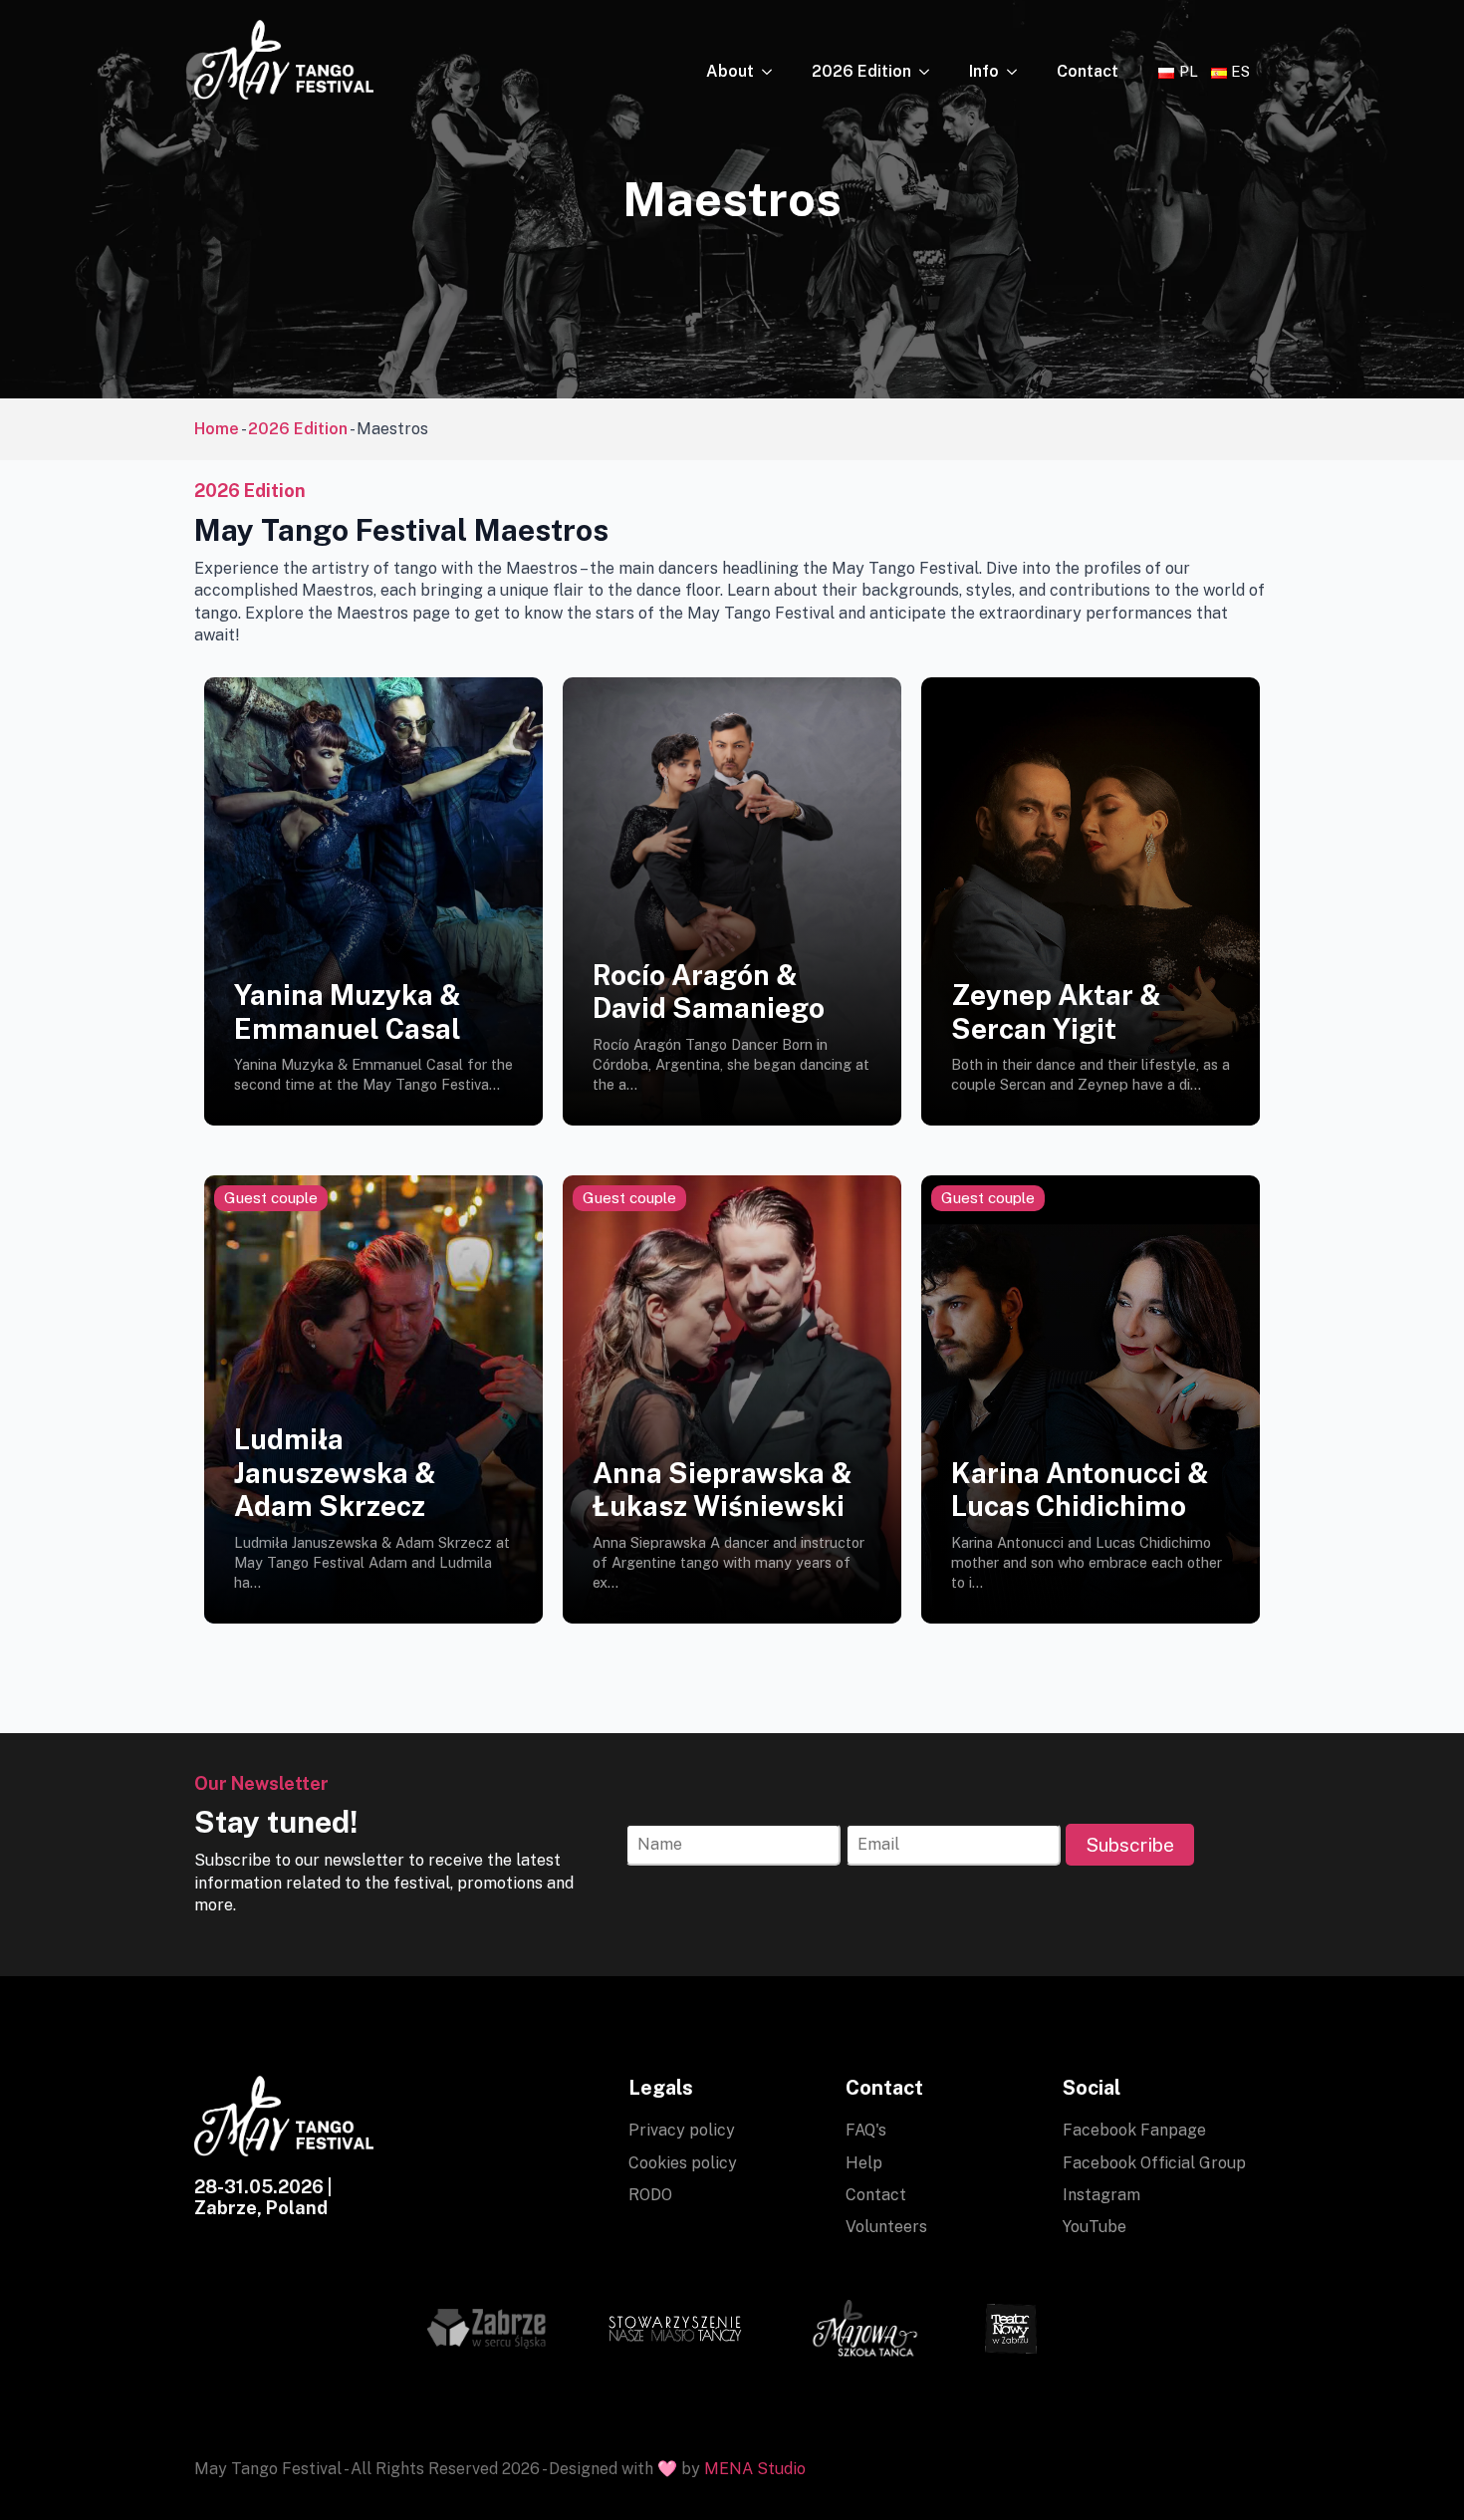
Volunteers (886, 2227)
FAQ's (866, 2130)
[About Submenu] (773, 72)
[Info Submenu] (1018, 72)
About (730, 71)
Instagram (1101, 2195)
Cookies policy (683, 2163)
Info (984, 71)
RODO (650, 2195)
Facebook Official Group (1154, 2163)
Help (864, 2163)
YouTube (1095, 2227)
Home (217, 429)
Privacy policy (682, 2130)
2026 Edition (861, 71)
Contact (1088, 71)
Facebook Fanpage (1134, 2130)
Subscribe (1130, 1845)
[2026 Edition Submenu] (930, 72)
